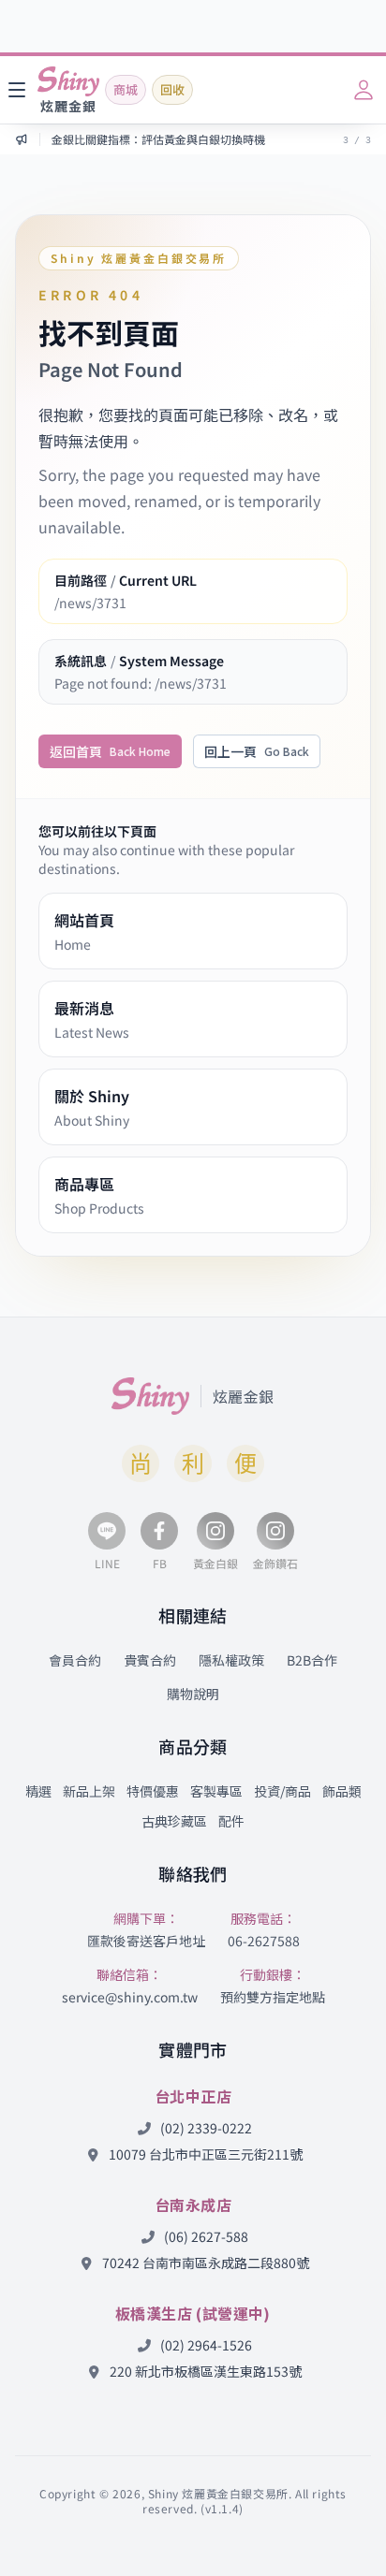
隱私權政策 (231, 1660)
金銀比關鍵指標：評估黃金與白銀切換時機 (158, 139)
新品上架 (89, 1791)
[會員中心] (364, 90)
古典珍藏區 (174, 1821)
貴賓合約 (150, 1660)
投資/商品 (282, 1791)
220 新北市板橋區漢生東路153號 (204, 2371)
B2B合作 (312, 1660)
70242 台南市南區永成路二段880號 (204, 2263)
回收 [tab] (172, 89)
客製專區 (216, 1791)
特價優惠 (153, 1791)
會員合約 (75, 1660)
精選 (38, 1791)
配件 (231, 1821)
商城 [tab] (126, 89)
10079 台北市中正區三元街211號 (204, 2154)
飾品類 (342, 1791)
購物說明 (193, 1694)
